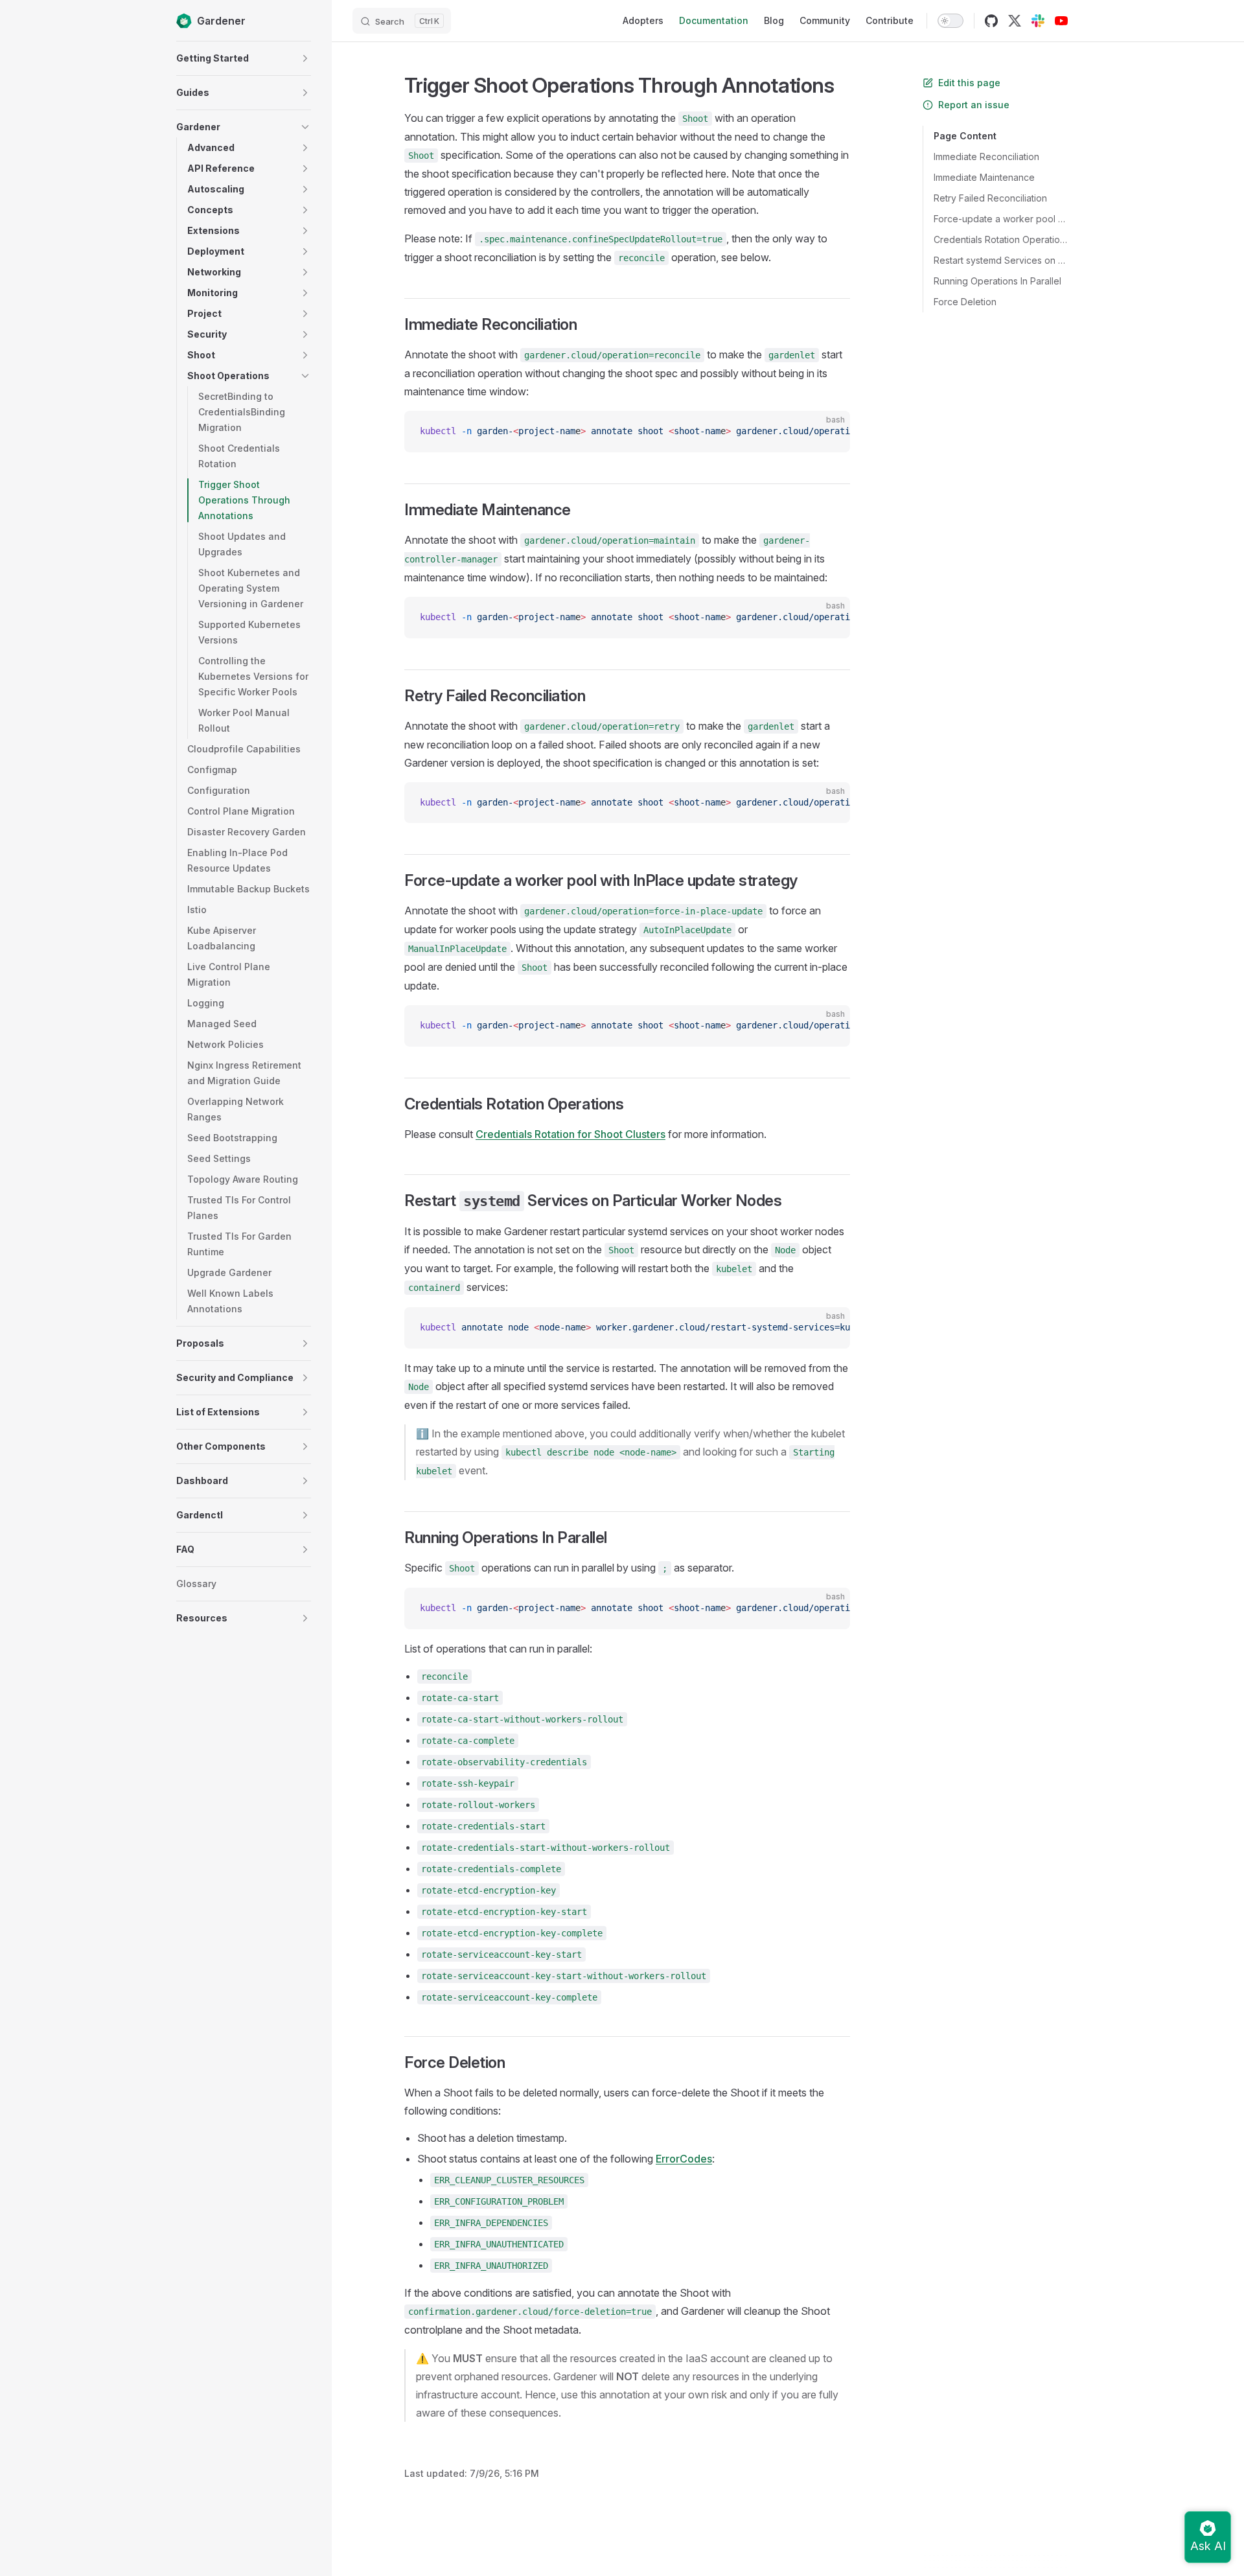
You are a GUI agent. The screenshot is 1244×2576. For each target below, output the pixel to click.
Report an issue (974, 105)
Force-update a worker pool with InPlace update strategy (1001, 219)
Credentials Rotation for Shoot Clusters (570, 1134)
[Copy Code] (829, 432)
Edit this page (969, 83)
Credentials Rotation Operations (1001, 239)
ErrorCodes (684, 2159)
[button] (305, 58)
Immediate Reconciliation (986, 157)
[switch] (950, 21)
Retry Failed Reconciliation (990, 198)
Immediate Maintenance (984, 177)
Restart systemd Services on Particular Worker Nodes (1001, 260)
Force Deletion (965, 302)
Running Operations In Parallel (997, 281)
